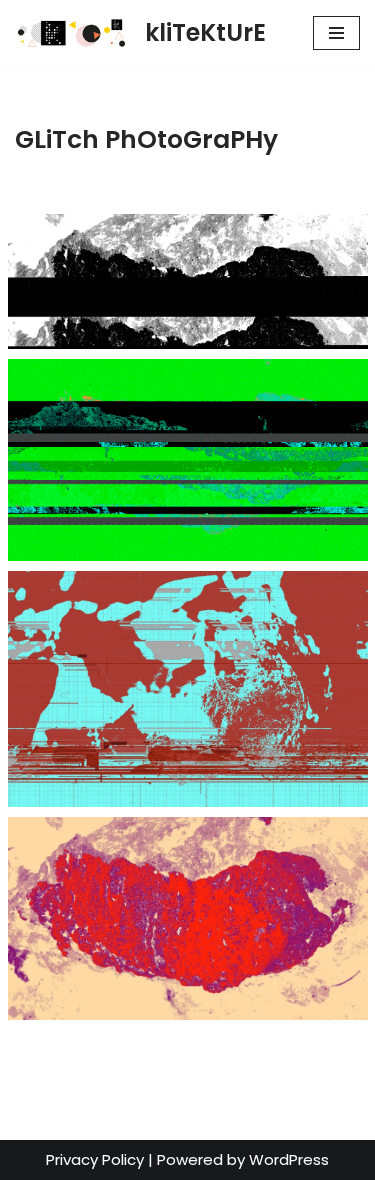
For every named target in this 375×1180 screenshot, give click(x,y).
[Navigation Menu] (336, 33)
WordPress (289, 1159)
